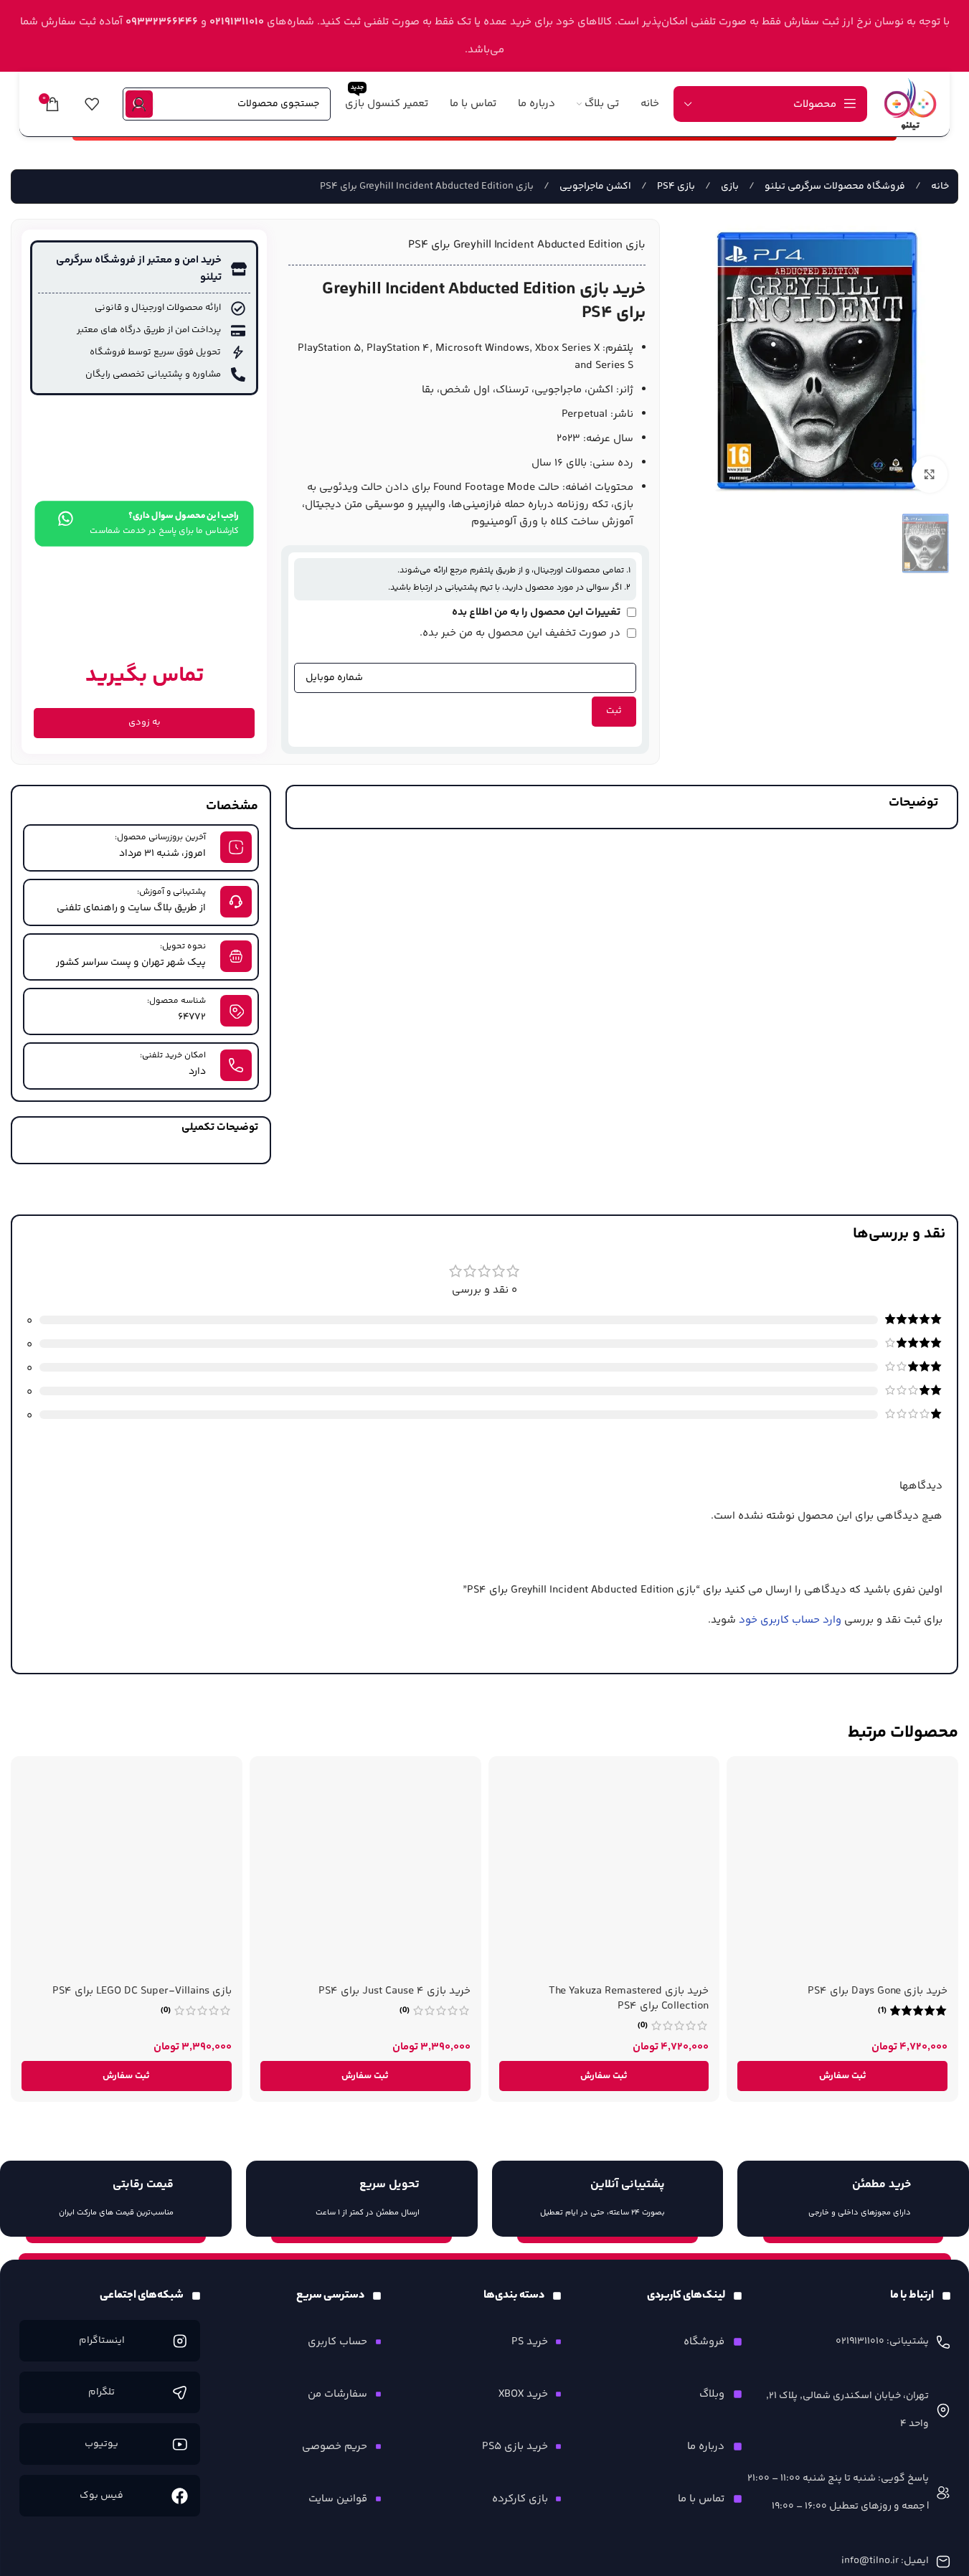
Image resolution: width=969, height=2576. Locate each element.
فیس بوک (101, 2496)
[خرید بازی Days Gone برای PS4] (842, 1872)
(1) (882, 2011)
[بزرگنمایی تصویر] (930, 474)
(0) (643, 2026)
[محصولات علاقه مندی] (92, 104)
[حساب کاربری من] (139, 104)
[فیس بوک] (180, 2496)
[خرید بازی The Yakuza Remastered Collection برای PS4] (604, 1872)
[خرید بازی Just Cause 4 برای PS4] (365, 1872)
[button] (842, 2076)
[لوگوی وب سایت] (910, 104)
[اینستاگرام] (180, 2341)
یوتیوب (101, 2444)
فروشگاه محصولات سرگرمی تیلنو (834, 187)
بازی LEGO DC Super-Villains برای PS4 (142, 1991)
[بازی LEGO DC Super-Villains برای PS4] (127, 1872)
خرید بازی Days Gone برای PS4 (878, 1991)
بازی (729, 187)
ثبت (614, 711)
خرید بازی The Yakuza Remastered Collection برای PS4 (629, 1999)
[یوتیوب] (180, 2444)
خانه (939, 187)
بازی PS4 (675, 187)
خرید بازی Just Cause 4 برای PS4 (394, 1991)
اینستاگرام (101, 2341)
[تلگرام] (180, 2393)
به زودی (145, 722)
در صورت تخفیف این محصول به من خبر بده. (521, 633)
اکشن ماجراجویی (594, 187)
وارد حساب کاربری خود (790, 1620)
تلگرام (101, 2392)
